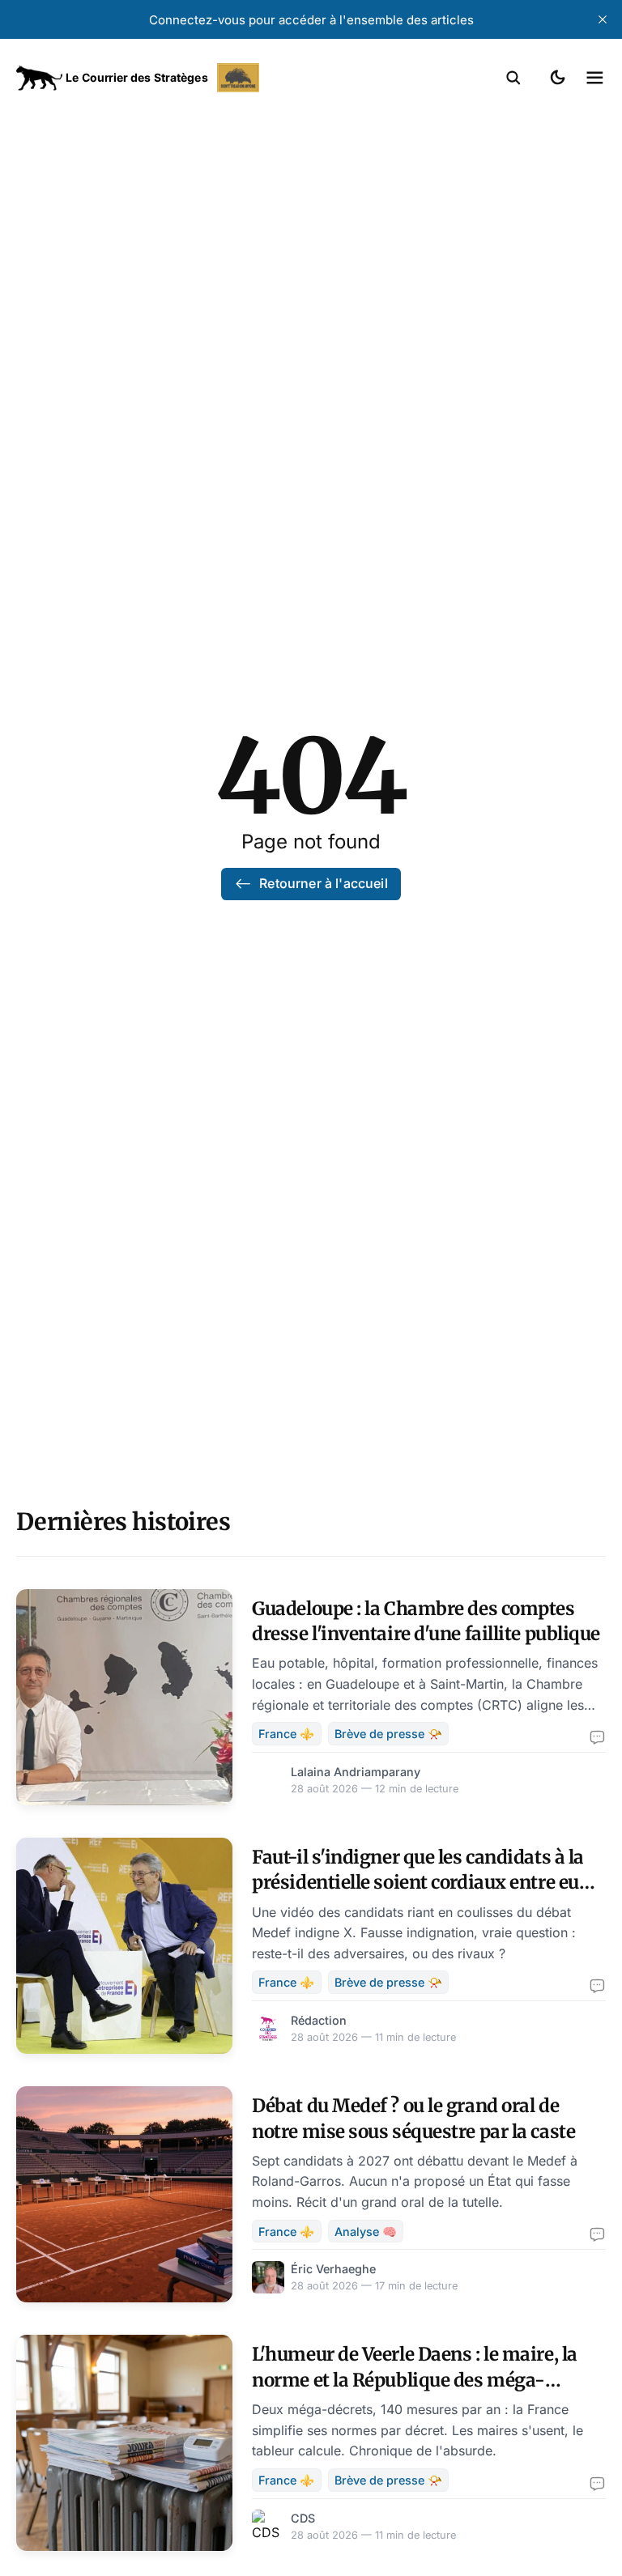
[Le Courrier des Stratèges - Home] (164, 78)
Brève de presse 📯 (388, 1734)
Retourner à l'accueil (323, 883)
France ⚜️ (286, 1734)
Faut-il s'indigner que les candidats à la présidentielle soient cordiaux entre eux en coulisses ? (421, 1883)
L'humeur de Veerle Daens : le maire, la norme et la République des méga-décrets (415, 2380)
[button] (513, 78)
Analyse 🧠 (366, 2232)
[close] (603, 19)
